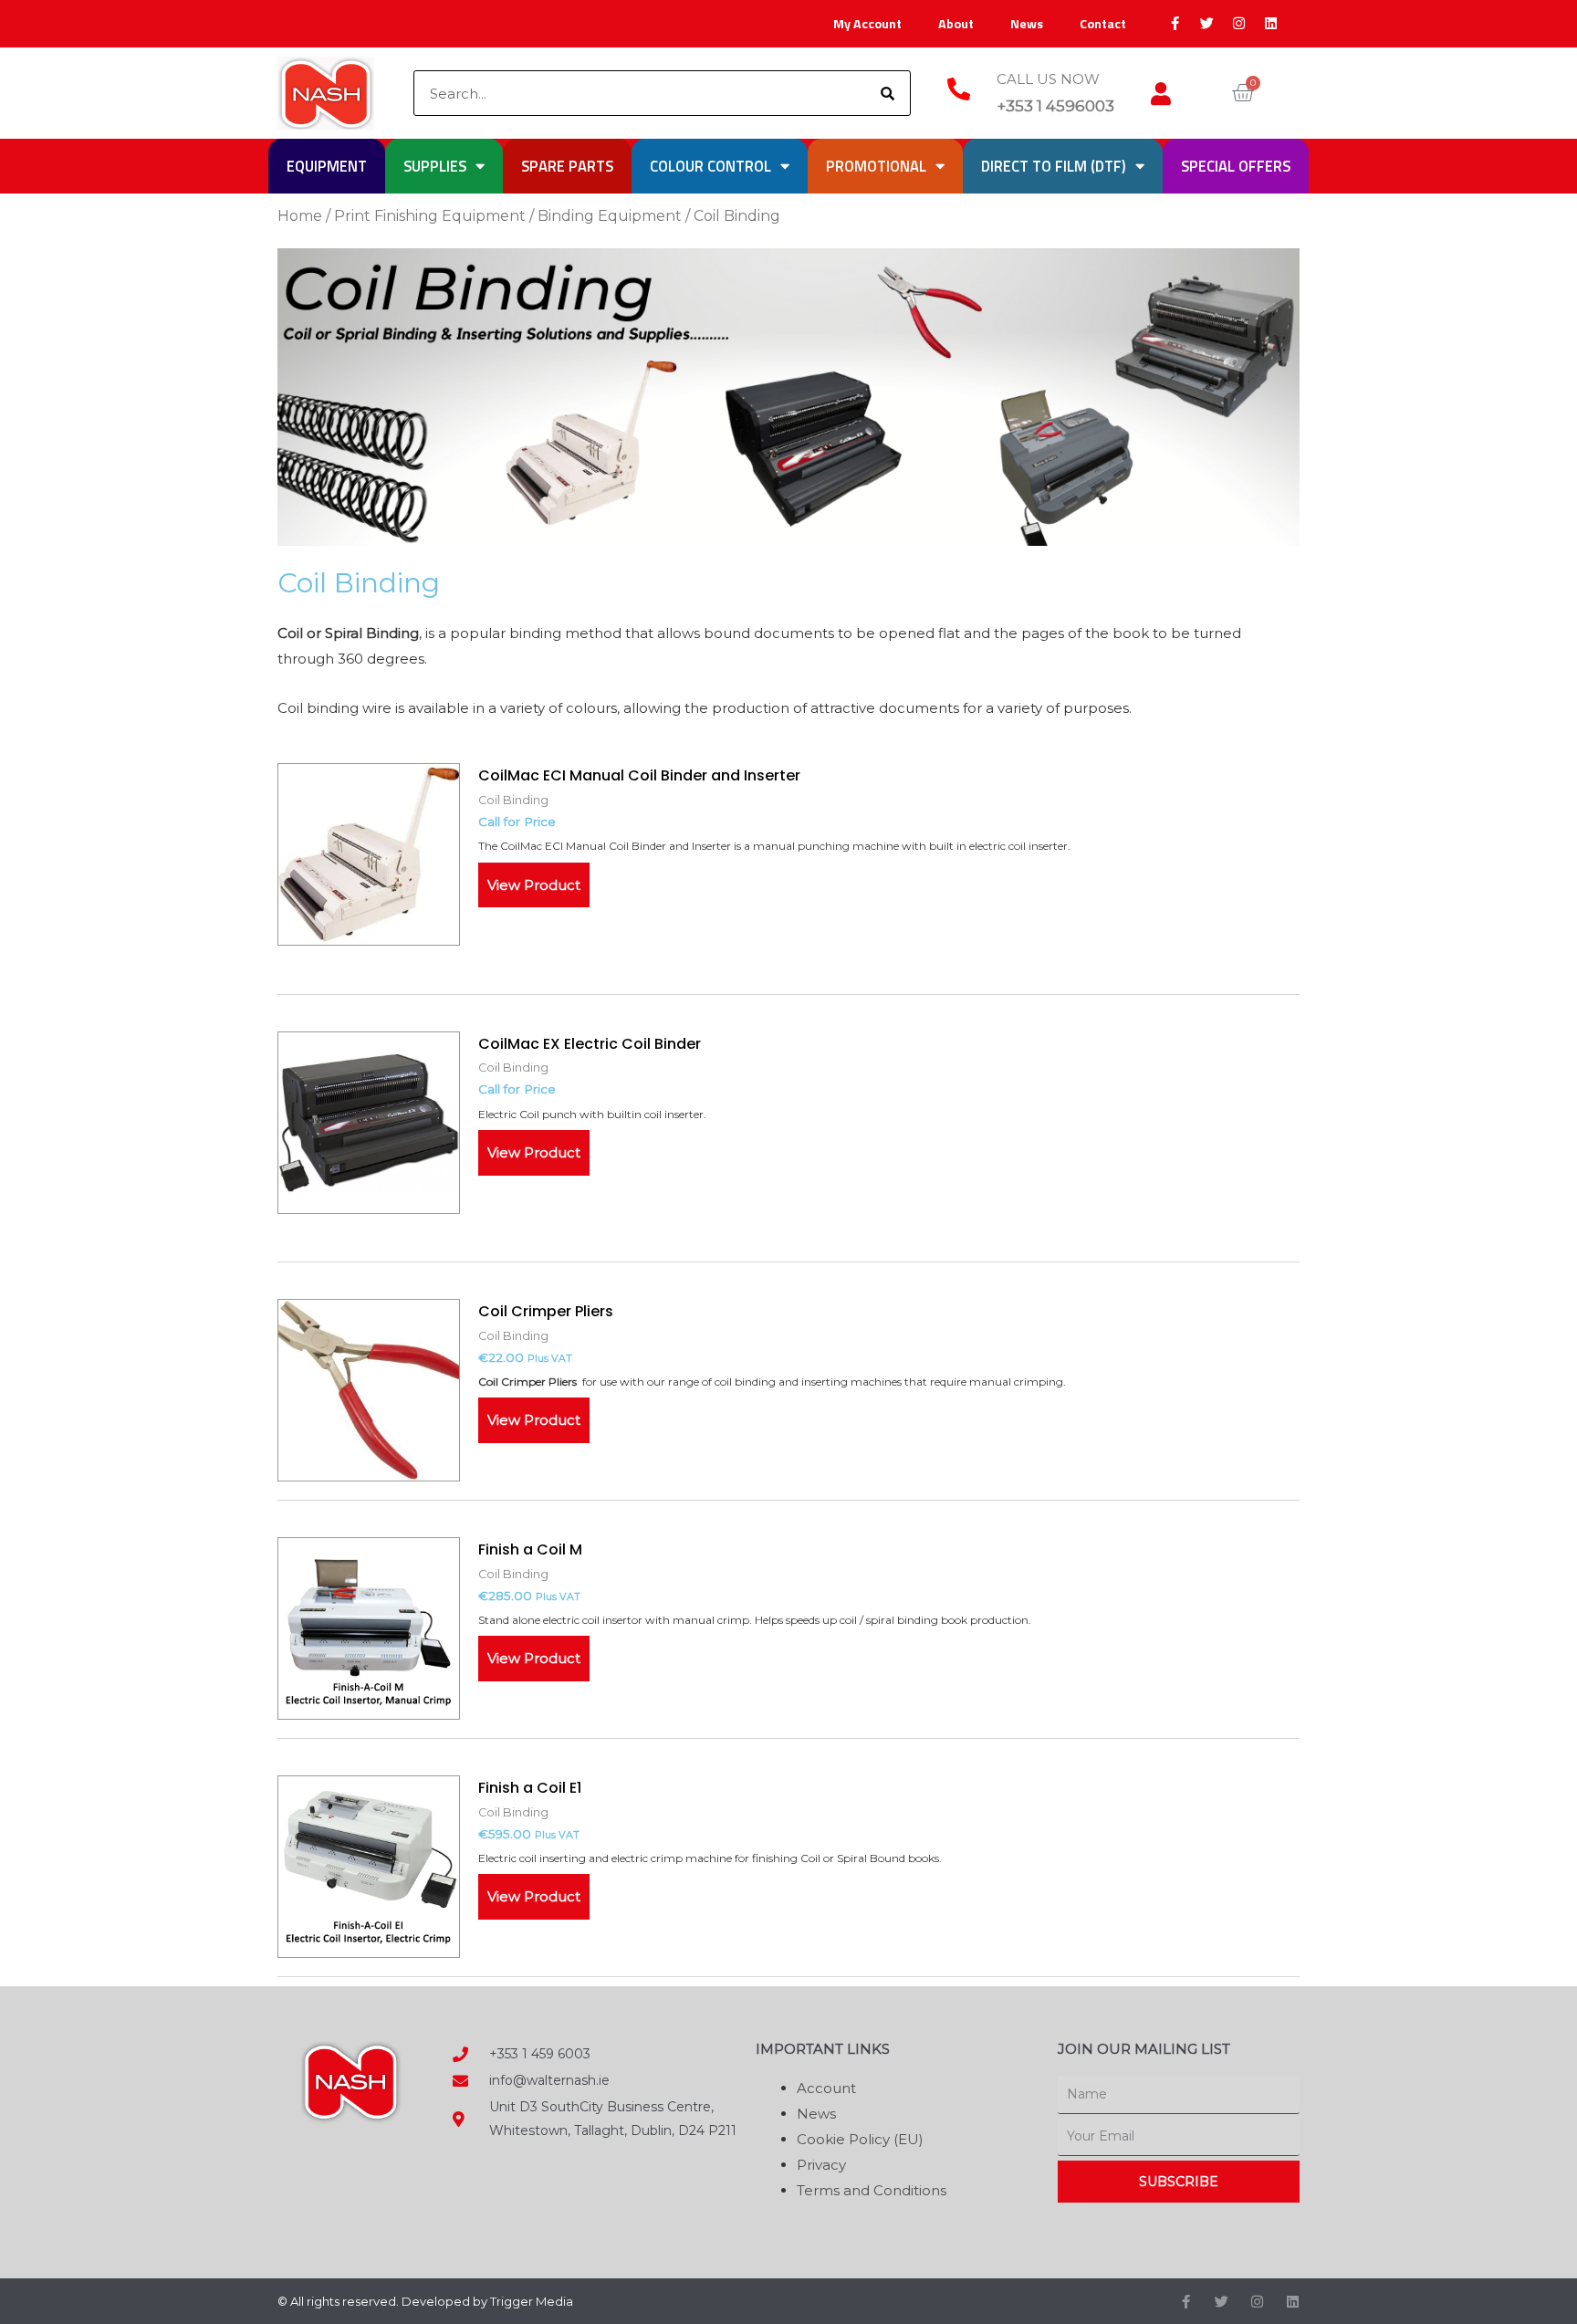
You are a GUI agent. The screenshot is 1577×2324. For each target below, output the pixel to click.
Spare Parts (567, 166)
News (1027, 24)
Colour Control (710, 166)
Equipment (327, 166)
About (956, 24)
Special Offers (1236, 166)
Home (300, 216)
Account (826, 2088)
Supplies (435, 166)
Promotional (876, 166)
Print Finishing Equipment (430, 216)
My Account (867, 24)
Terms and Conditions (872, 2190)
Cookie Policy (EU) (860, 2139)
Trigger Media (532, 2301)
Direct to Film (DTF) (1054, 166)
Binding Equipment (610, 216)
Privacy (821, 2165)
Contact (1103, 24)
